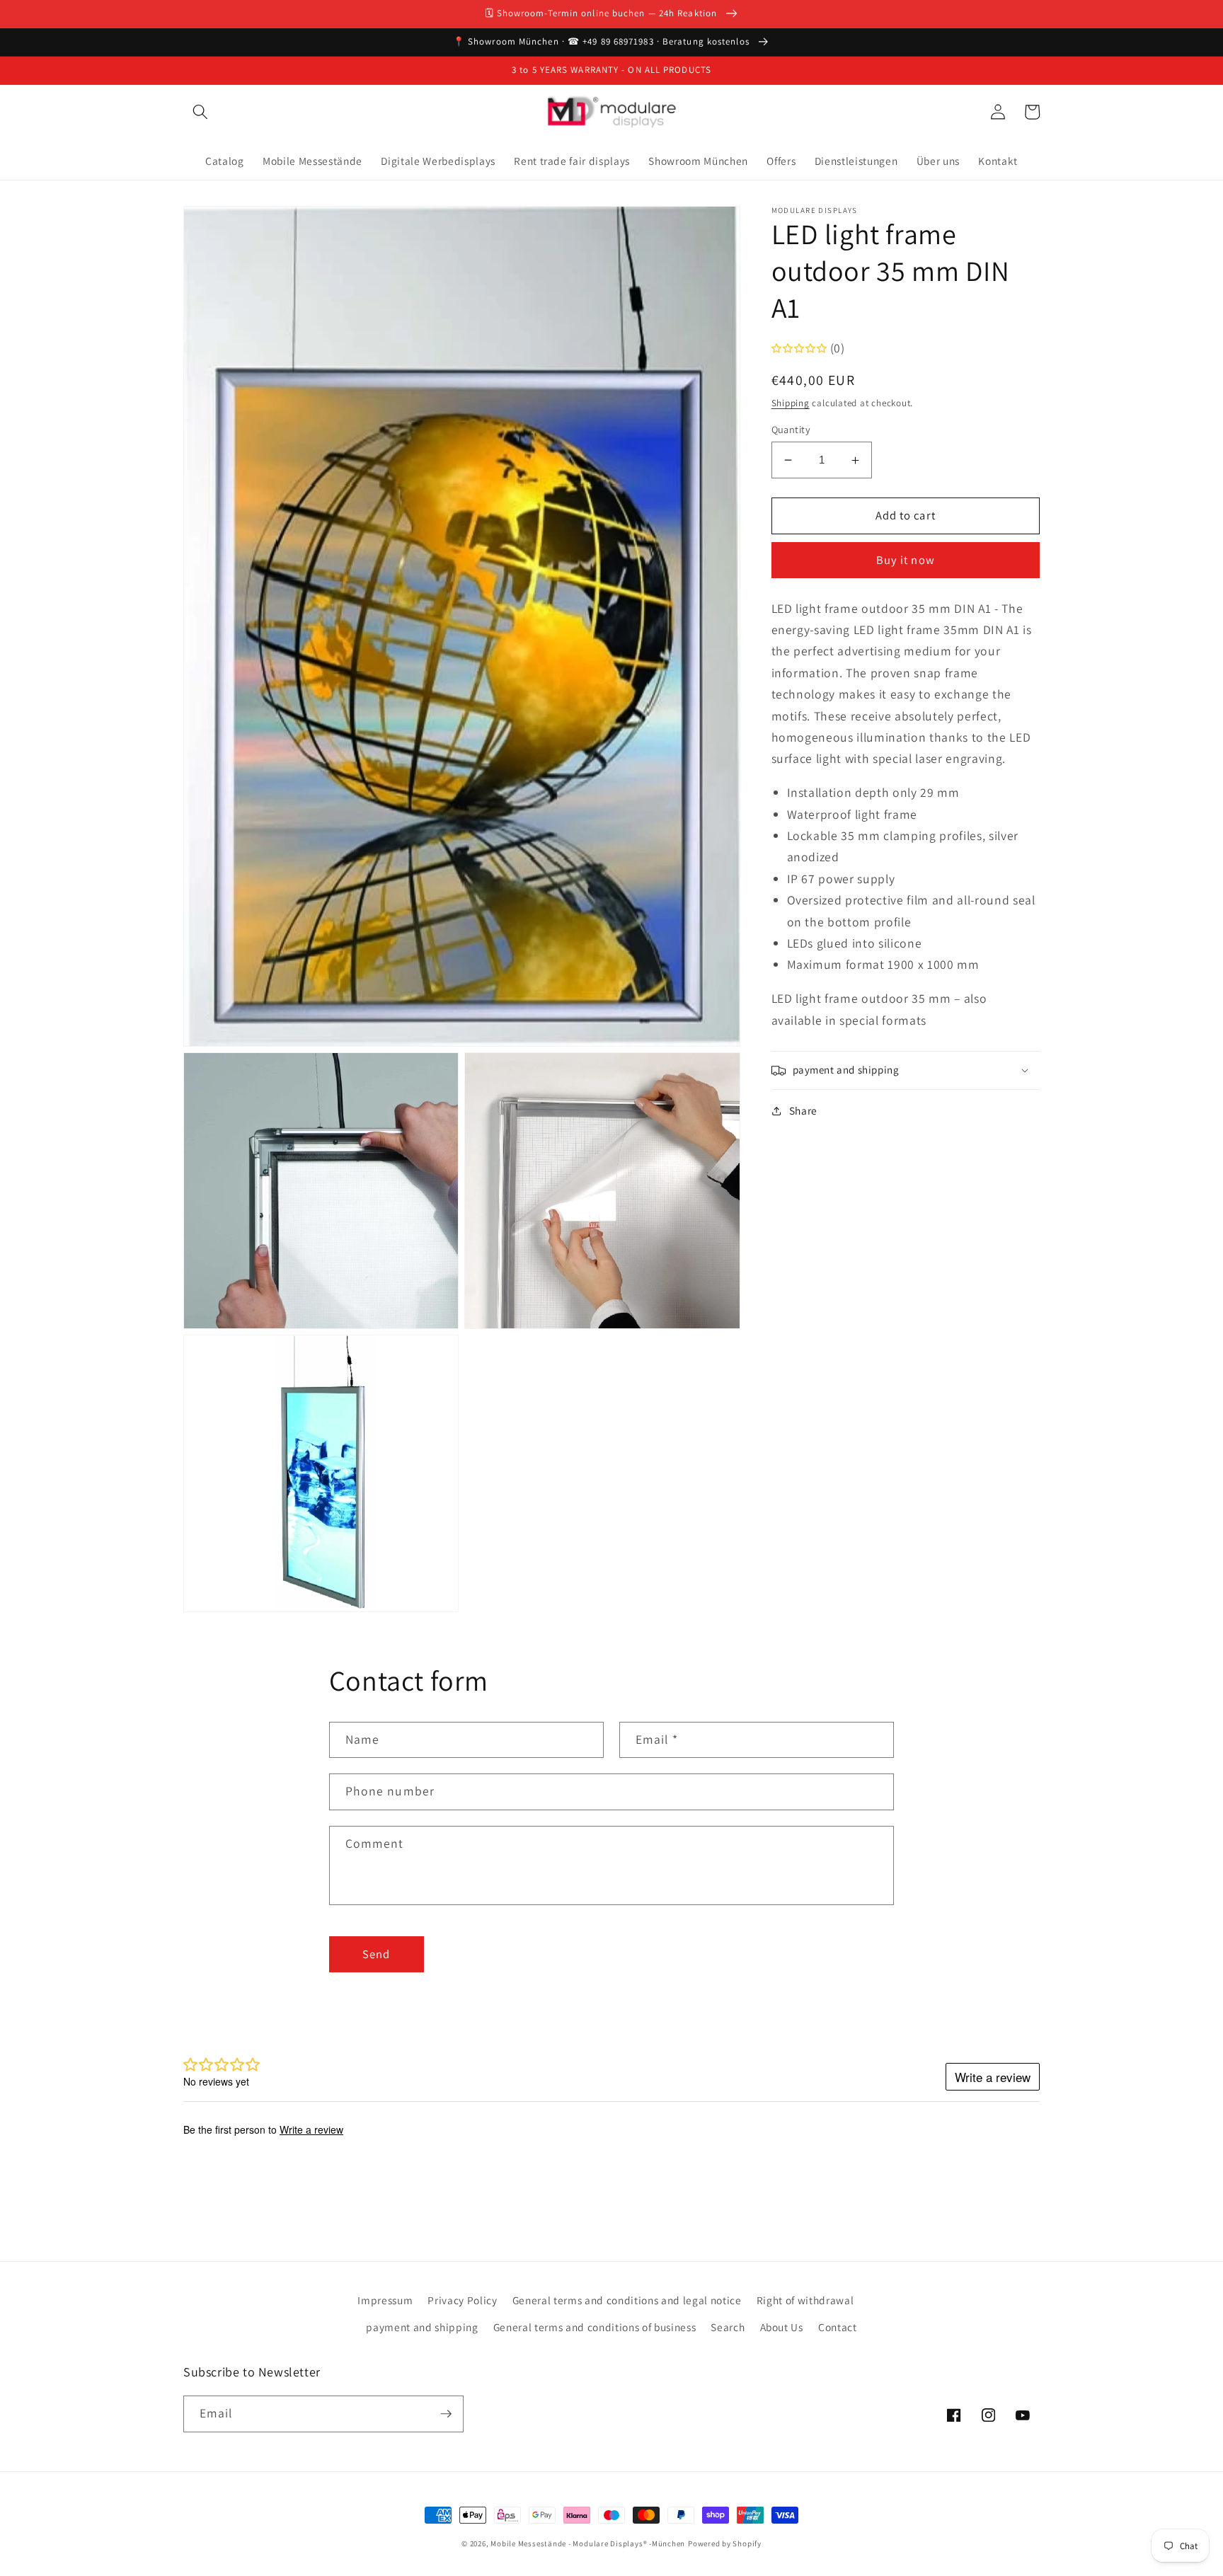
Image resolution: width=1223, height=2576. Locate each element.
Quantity (791, 429)
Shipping (791, 403)
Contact (838, 2327)
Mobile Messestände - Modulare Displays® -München (588, 2543)
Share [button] (803, 1111)
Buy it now (906, 560)
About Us (782, 2327)
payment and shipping (422, 2327)
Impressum (385, 2300)
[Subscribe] (446, 2414)
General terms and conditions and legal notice (627, 2300)
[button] (200, 112)
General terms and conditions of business (595, 2327)
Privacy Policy (462, 2300)
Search (728, 2327)
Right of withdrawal (805, 2300)
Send (376, 1954)
